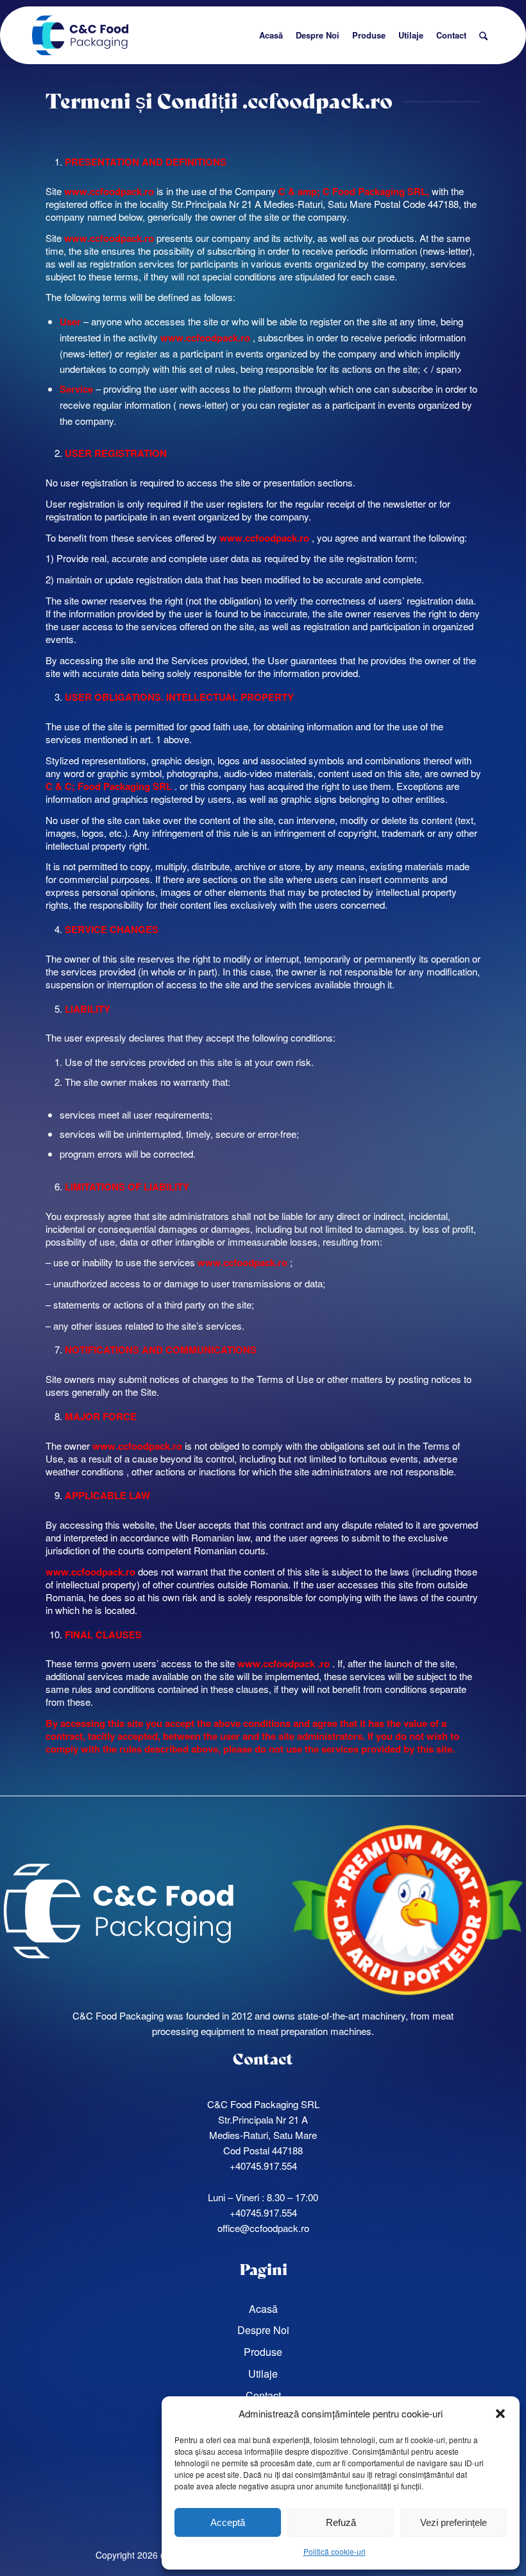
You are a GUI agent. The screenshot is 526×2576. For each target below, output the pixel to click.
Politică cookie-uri (335, 2551)
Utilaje (263, 2374)
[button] (500, 2414)
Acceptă (228, 2522)
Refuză (341, 2522)
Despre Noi (263, 2330)
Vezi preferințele (454, 2522)
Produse (263, 2352)
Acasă (263, 2309)
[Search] (483, 35)
